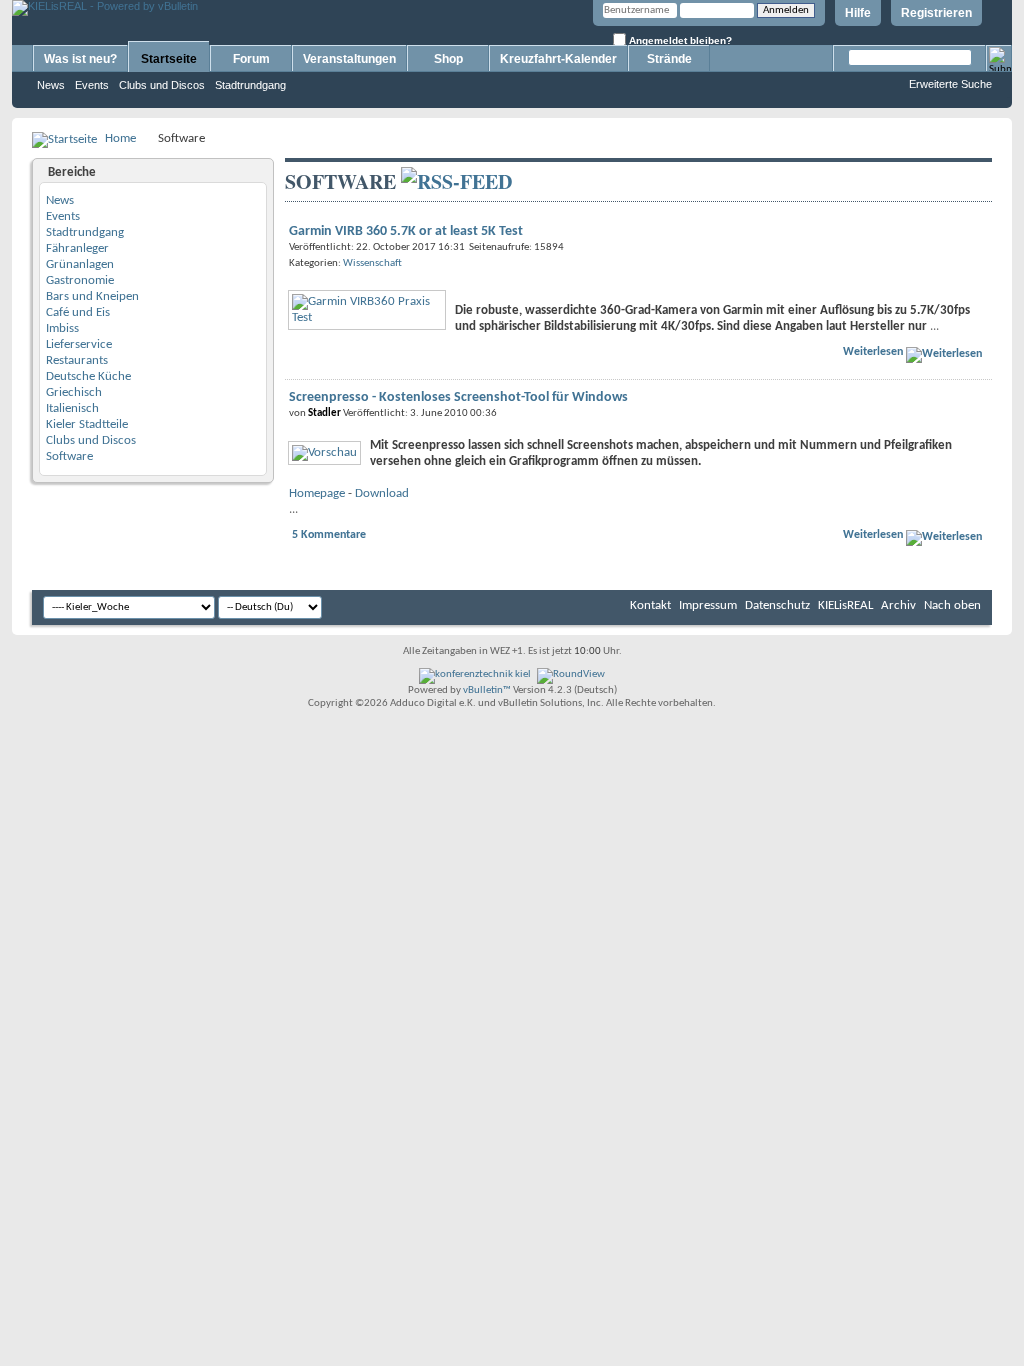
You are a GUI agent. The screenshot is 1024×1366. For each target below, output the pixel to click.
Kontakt (650, 605)
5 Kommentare (329, 535)
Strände (669, 59)
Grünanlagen (80, 264)
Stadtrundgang (250, 85)
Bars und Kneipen (92, 296)
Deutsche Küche (88, 376)
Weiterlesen (874, 352)
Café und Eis (78, 312)
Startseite (169, 59)
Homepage (317, 493)
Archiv (898, 605)
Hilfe (858, 13)
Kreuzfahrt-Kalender (558, 59)
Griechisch (74, 392)
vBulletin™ (487, 690)
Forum (251, 59)
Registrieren (936, 13)
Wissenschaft (372, 263)
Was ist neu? (80, 59)
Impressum (708, 605)
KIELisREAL (845, 605)
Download (382, 493)
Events (92, 85)
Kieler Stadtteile (87, 424)
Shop (448, 59)
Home (120, 138)
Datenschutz (777, 605)
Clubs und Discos (162, 85)
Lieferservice (79, 344)
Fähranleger (77, 248)
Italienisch (72, 408)
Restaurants (77, 360)
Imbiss (62, 328)
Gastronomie (80, 280)
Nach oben (952, 605)
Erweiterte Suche (950, 84)
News (51, 85)
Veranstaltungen (349, 59)
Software (69, 456)
